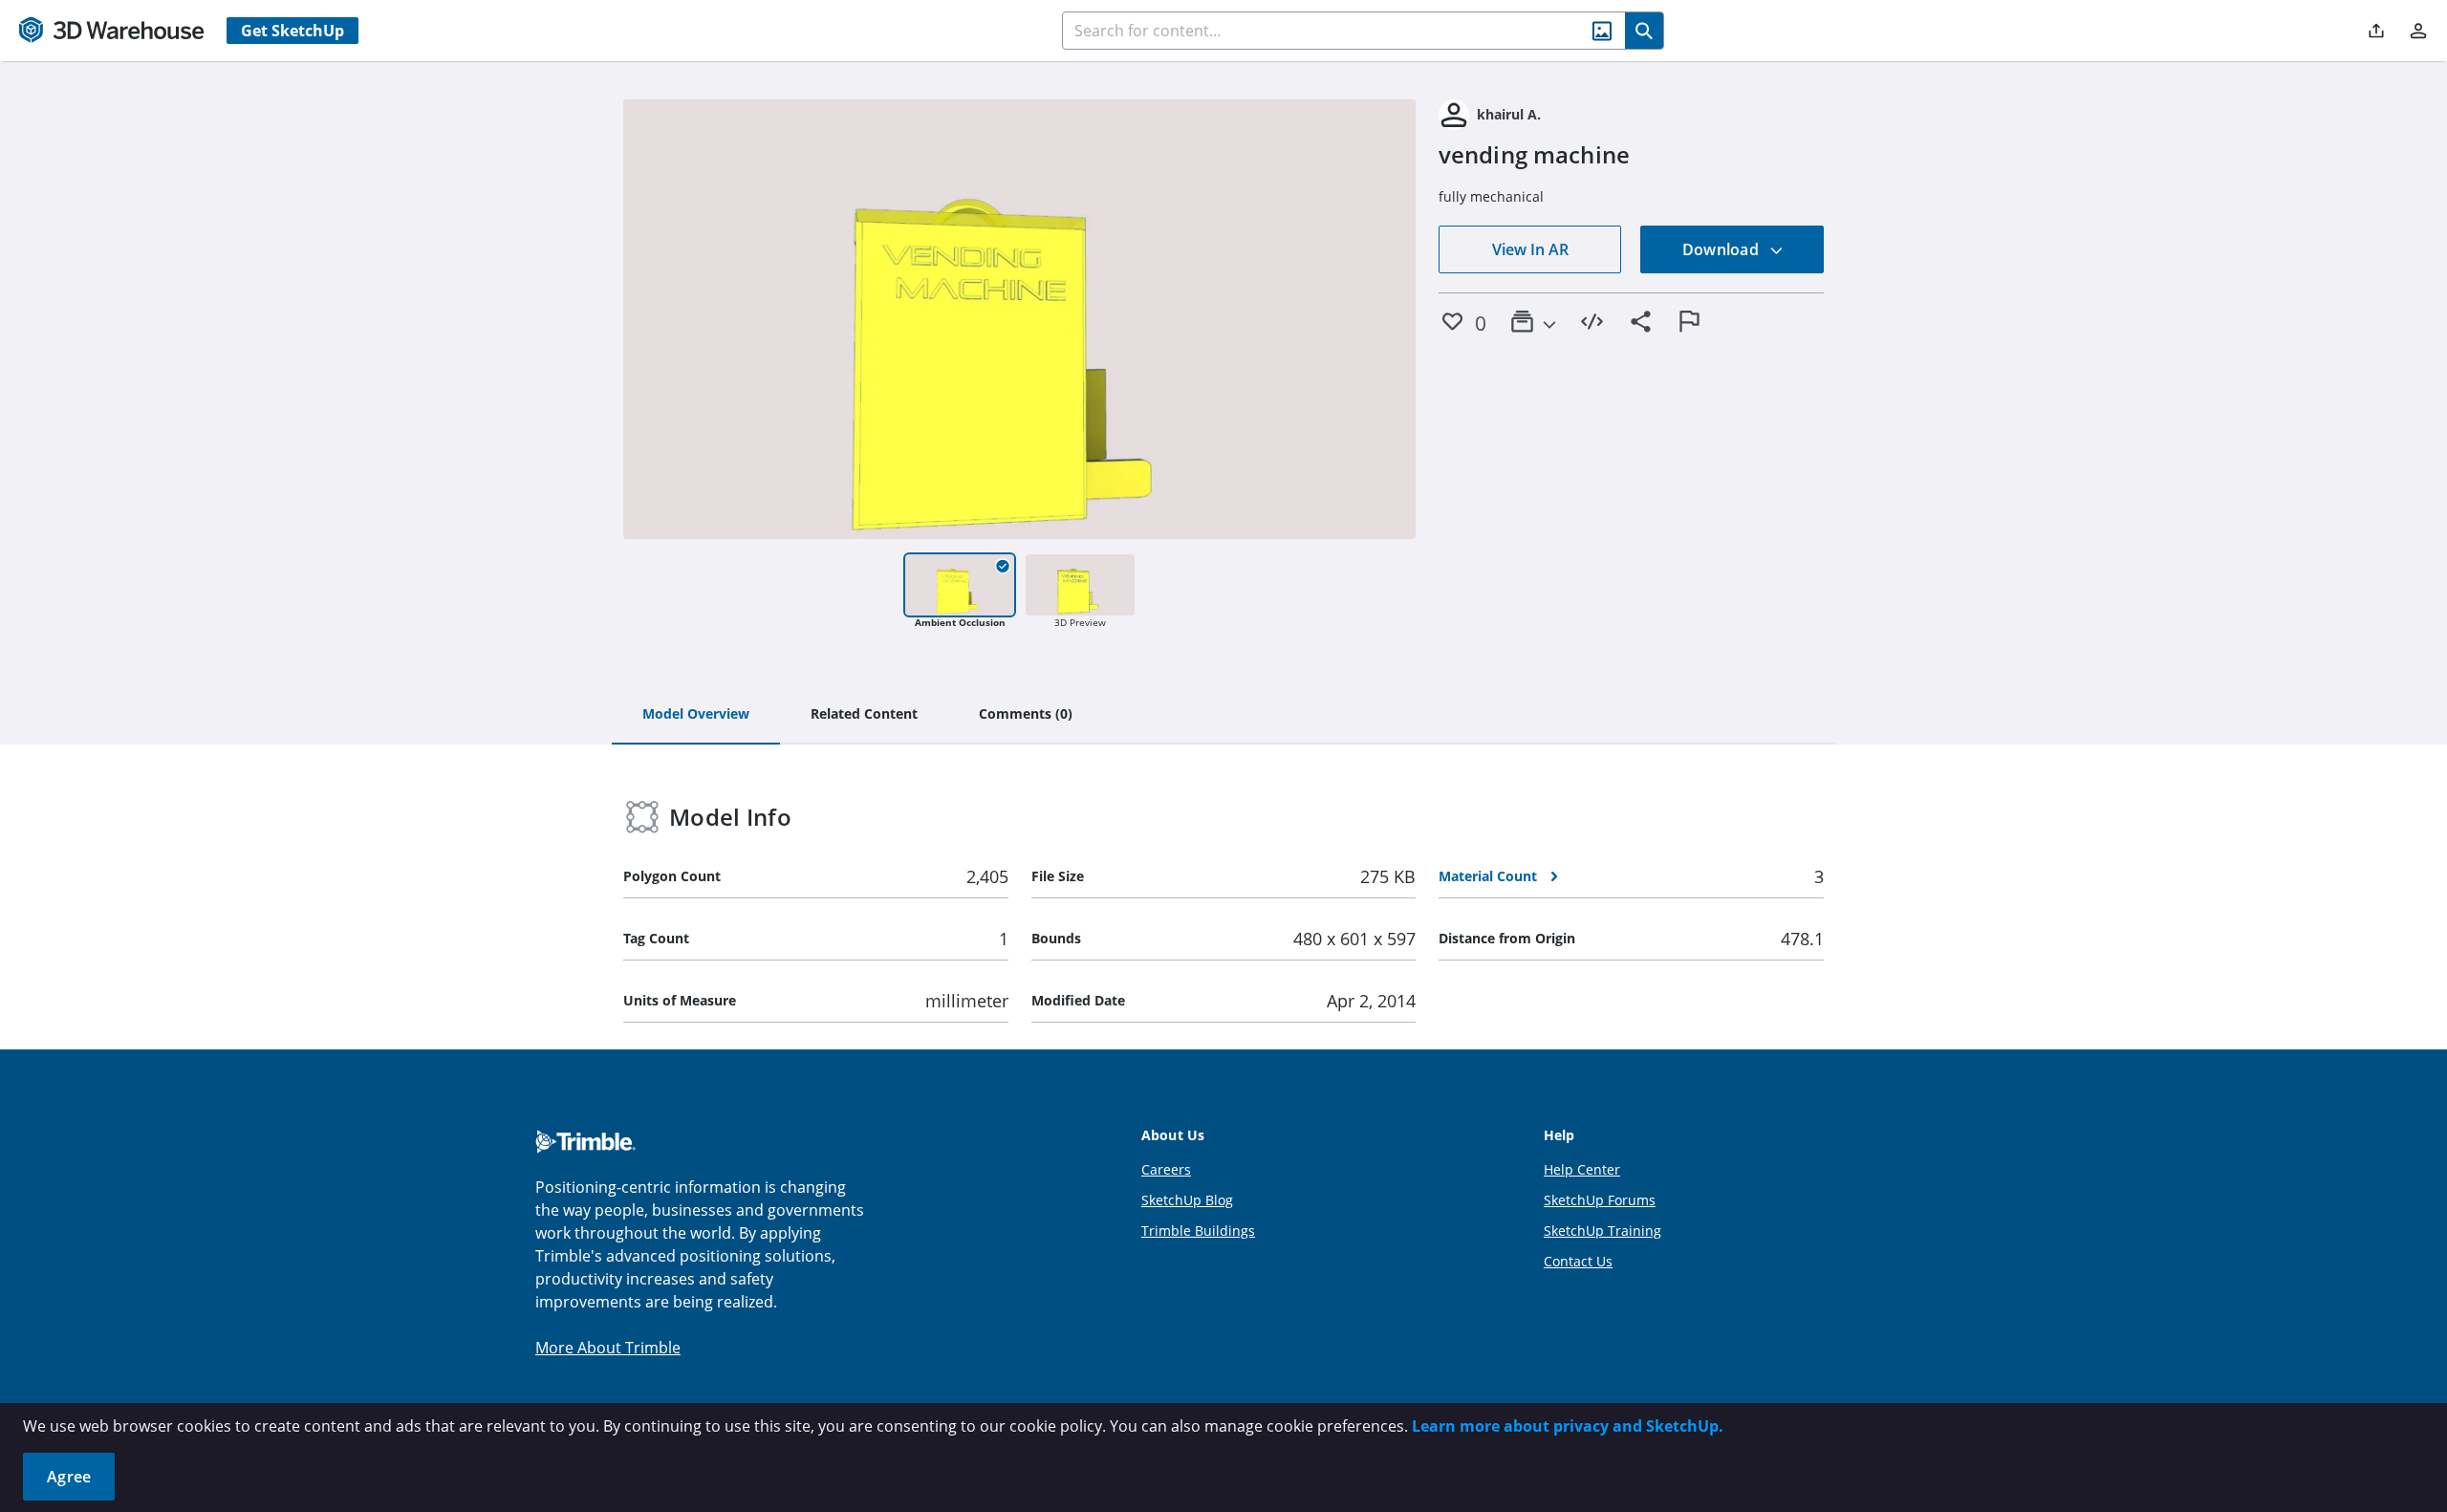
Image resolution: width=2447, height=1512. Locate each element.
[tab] (696, 715)
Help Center (1582, 1169)
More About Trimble (608, 1348)
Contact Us (1578, 1261)
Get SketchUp (292, 31)
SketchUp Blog (1187, 1200)
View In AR (1530, 249)
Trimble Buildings (1198, 1231)
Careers (1166, 1169)
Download (1722, 249)
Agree (69, 1477)
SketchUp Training (1602, 1231)
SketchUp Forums (1600, 1200)
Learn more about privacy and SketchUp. (1568, 1426)
